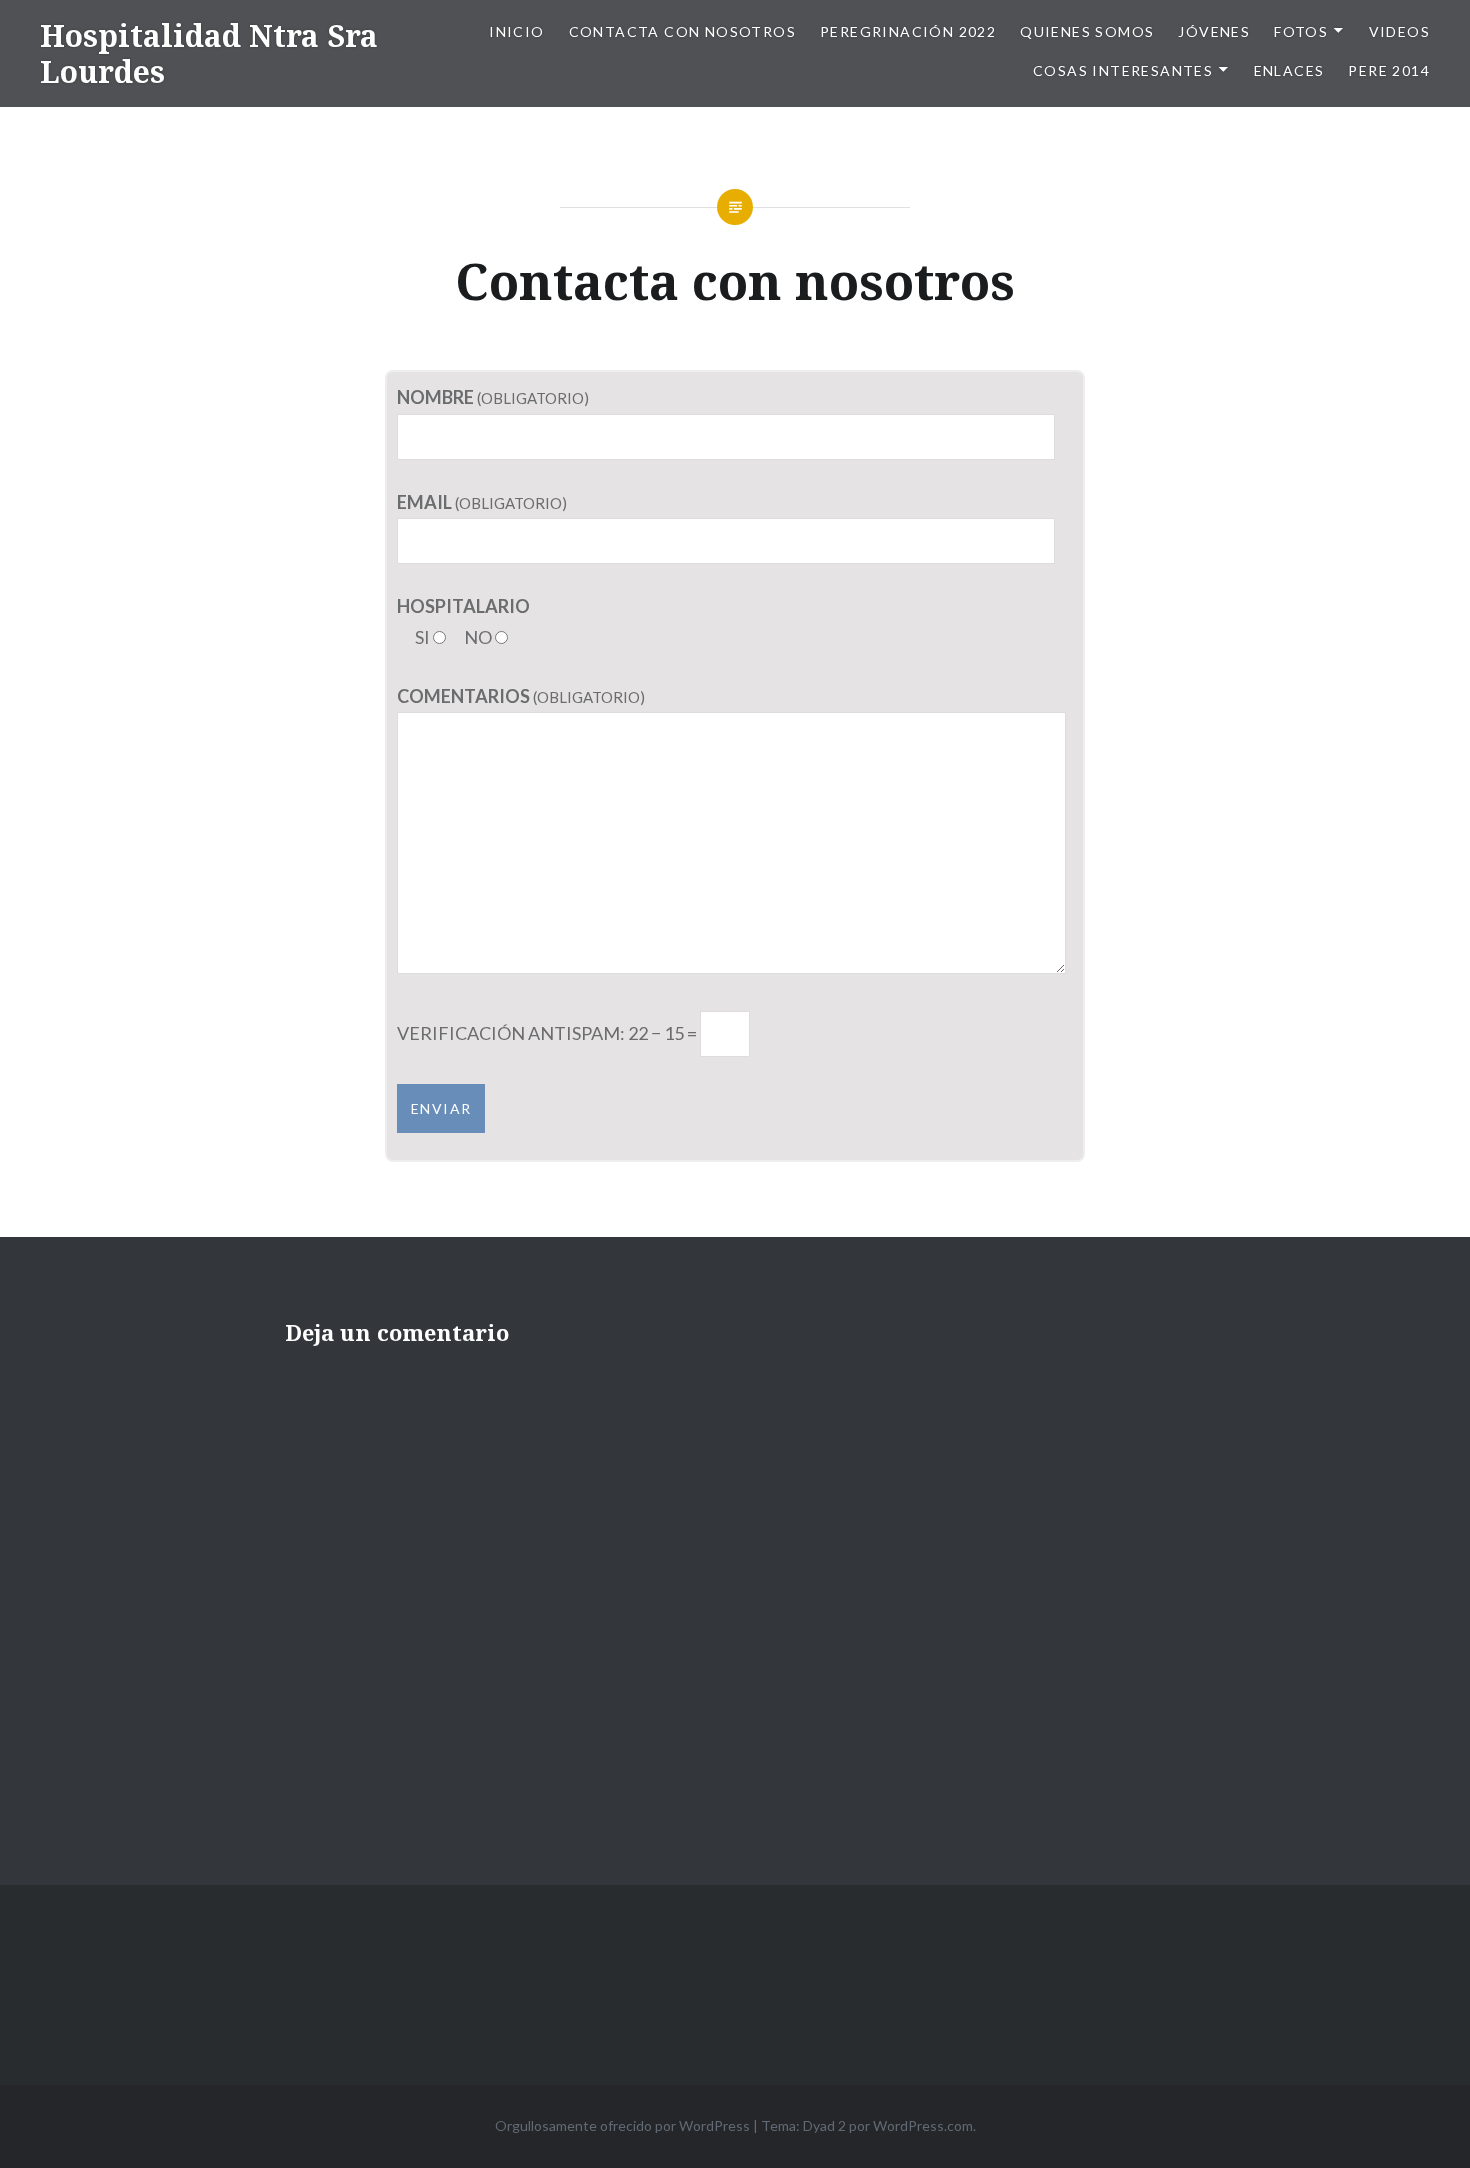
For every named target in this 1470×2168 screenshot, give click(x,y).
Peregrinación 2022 (908, 31)
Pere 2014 (1389, 70)
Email (424, 502)
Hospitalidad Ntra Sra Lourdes (209, 53)
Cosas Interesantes (1123, 70)
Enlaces (1289, 70)
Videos (1399, 31)
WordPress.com (923, 2125)
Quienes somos (1087, 31)
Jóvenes (1214, 31)
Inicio (516, 31)
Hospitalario (463, 606)
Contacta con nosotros (682, 31)
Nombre (435, 397)
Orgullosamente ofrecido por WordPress (622, 2125)
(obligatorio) (531, 398)
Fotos (1301, 31)
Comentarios (463, 696)
